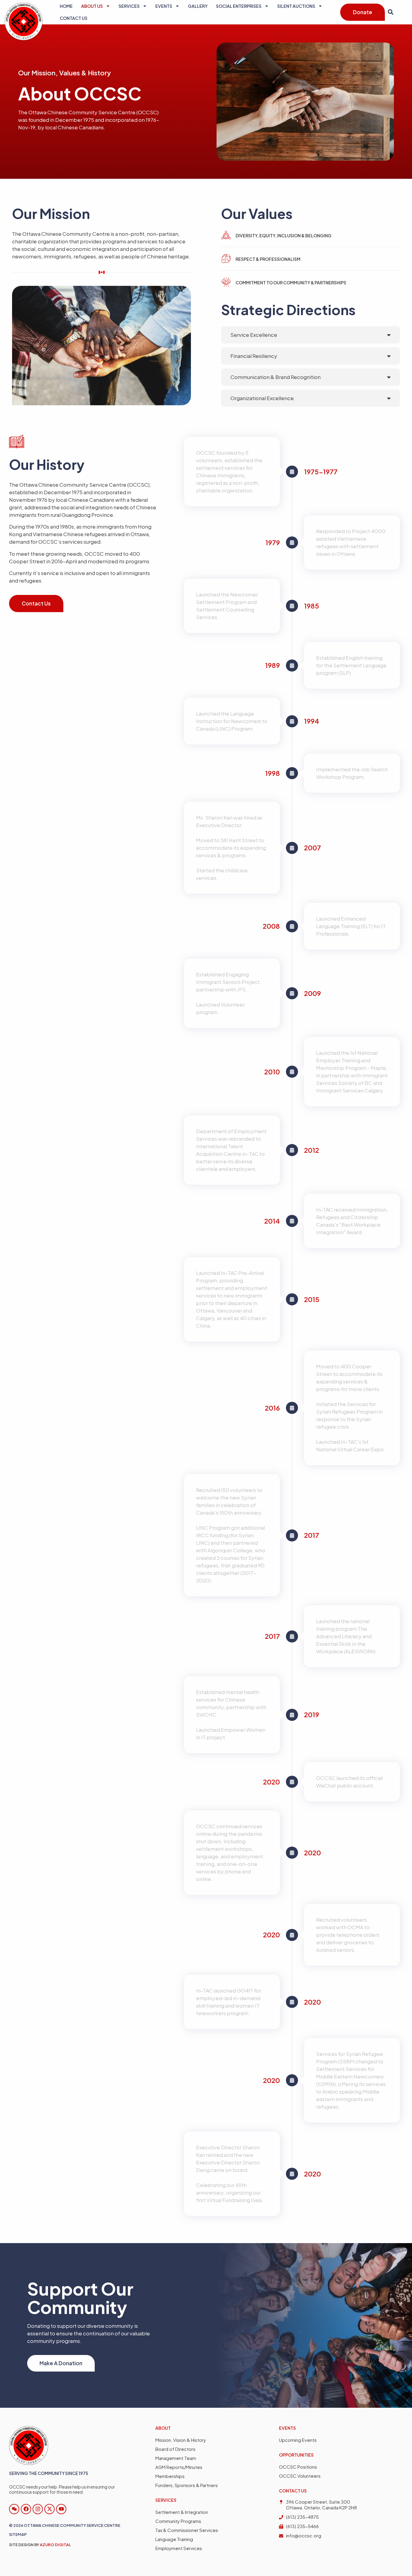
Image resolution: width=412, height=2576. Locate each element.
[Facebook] (26, 2509)
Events (164, 6)
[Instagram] (38, 2509)
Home (66, 6)
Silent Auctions (296, 6)
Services (129, 6)
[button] (390, 12)
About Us (92, 6)
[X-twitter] (49, 2509)
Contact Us (74, 18)
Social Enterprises (239, 6)
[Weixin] (14, 2509)
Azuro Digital (55, 2545)
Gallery (198, 6)
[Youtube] (61, 2509)
